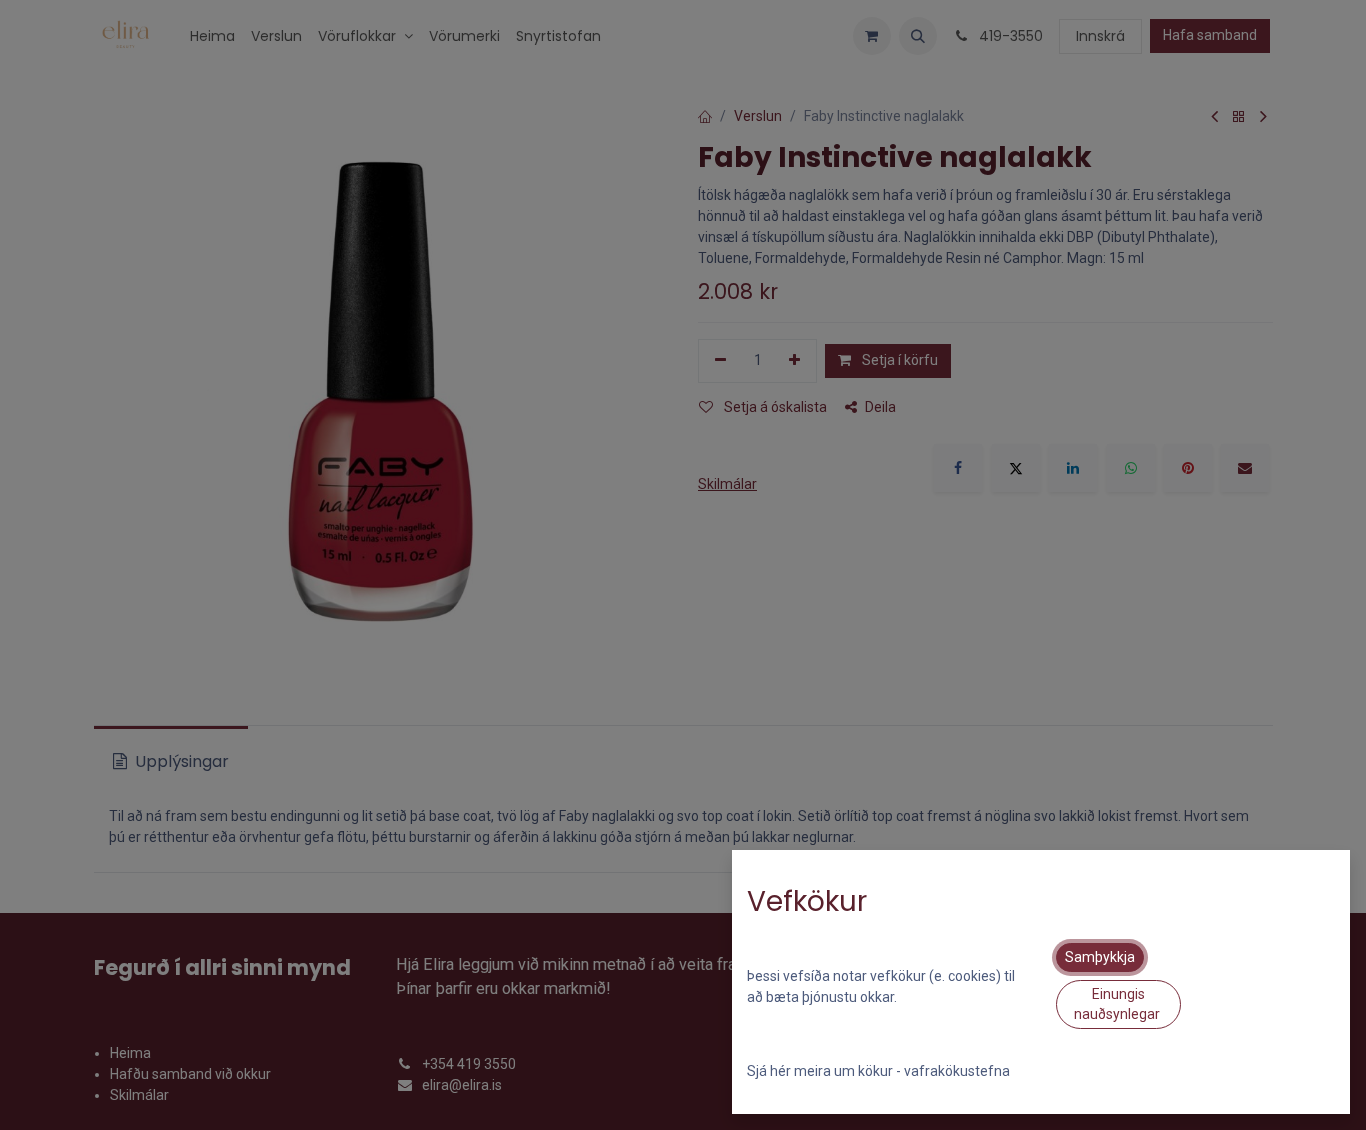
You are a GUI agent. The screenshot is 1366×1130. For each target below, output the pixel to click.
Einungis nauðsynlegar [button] (1118, 1004)
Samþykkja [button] (1100, 957)
